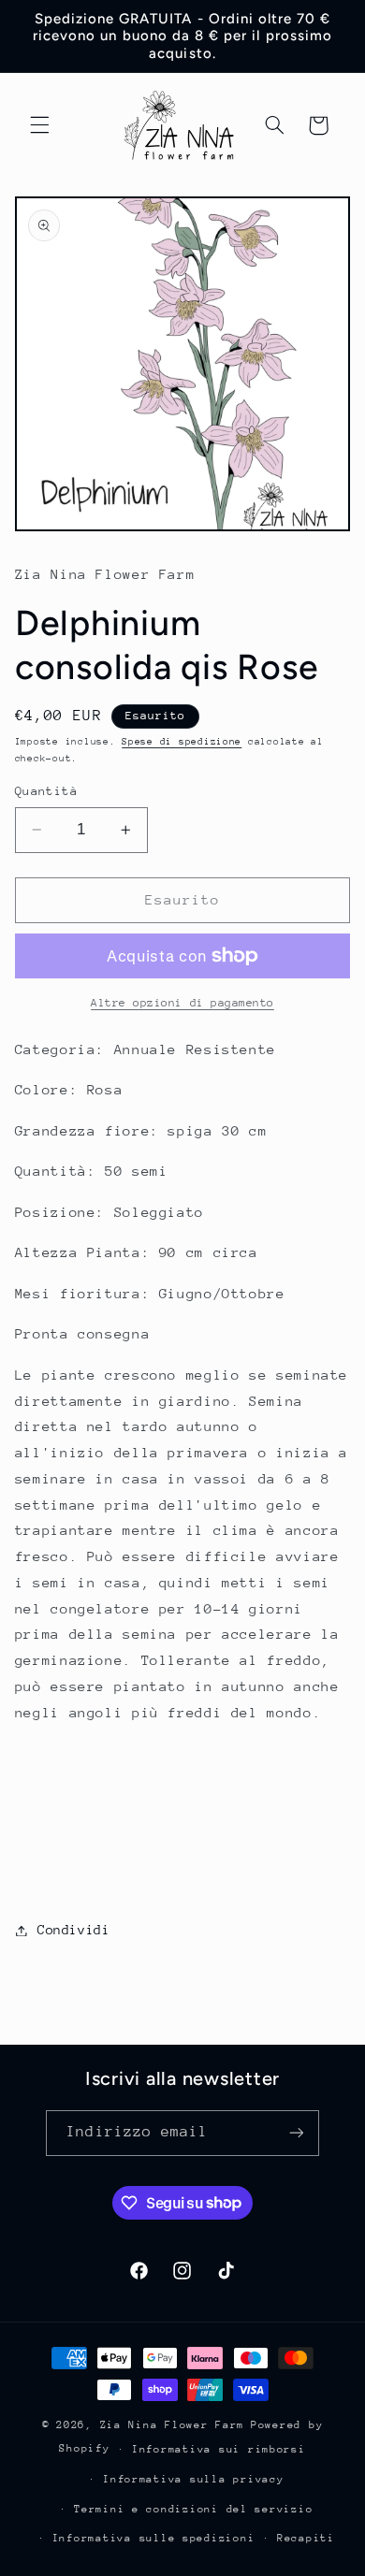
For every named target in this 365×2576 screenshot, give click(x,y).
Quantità (46, 791)
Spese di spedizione (182, 742)
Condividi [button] (74, 1930)
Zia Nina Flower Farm (173, 2425)
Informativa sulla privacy (193, 2479)
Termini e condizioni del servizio (193, 2509)
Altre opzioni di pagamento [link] (182, 1003)
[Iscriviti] (296, 2133)
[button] (39, 125)
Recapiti (306, 2538)
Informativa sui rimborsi (219, 2449)
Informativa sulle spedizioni (154, 2538)
